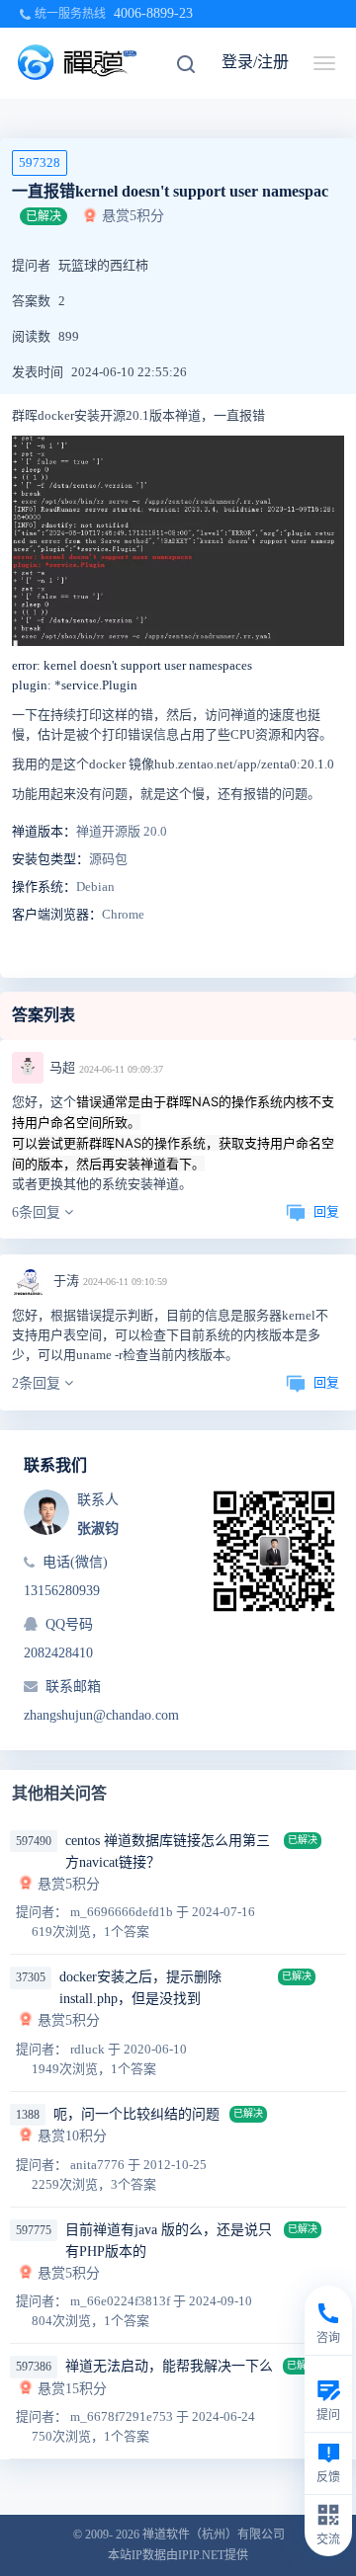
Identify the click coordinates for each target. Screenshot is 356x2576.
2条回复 (38, 1383)
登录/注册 (255, 62)
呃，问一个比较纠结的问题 (136, 2114)
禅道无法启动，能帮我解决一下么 (169, 2366)
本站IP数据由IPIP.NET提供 (178, 2555)
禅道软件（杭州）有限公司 (214, 2535)
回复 (326, 1211)
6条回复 (38, 1212)
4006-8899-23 (153, 13)
